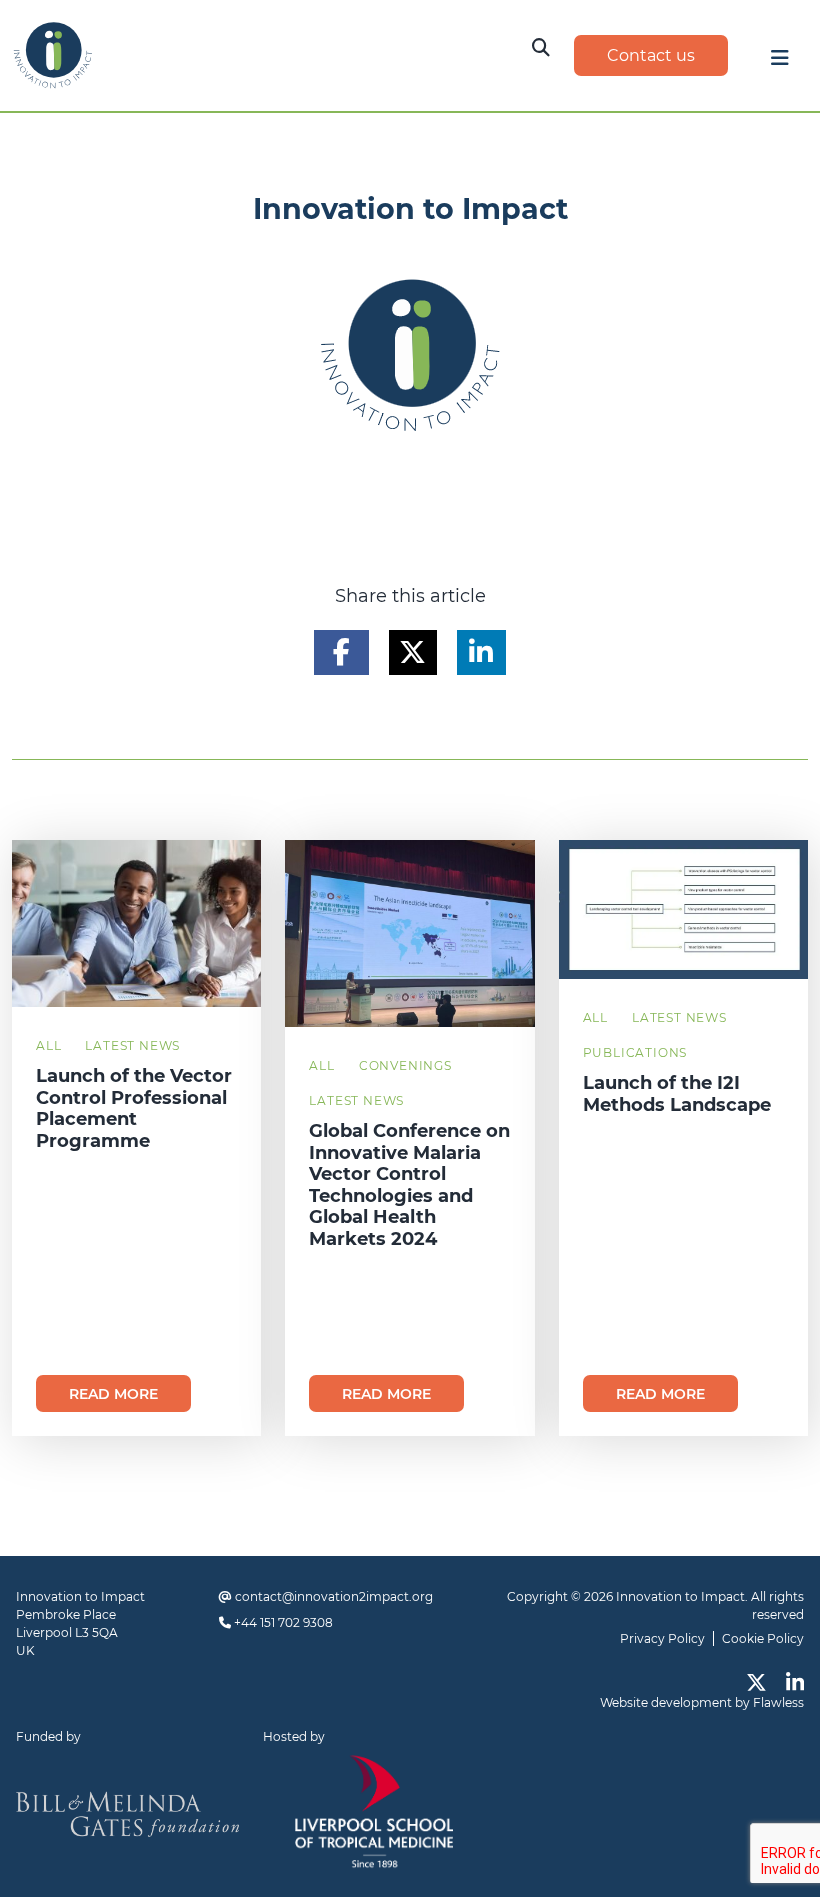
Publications (635, 1052)
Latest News (132, 1045)
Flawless (778, 1702)
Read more (113, 1394)
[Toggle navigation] (780, 63)
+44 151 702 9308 (283, 1622)
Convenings (405, 1065)
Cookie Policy (763, 1638)
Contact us (651, 55)
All (48, 1045)
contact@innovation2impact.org (334, 1596)
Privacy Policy (662, 1638)
